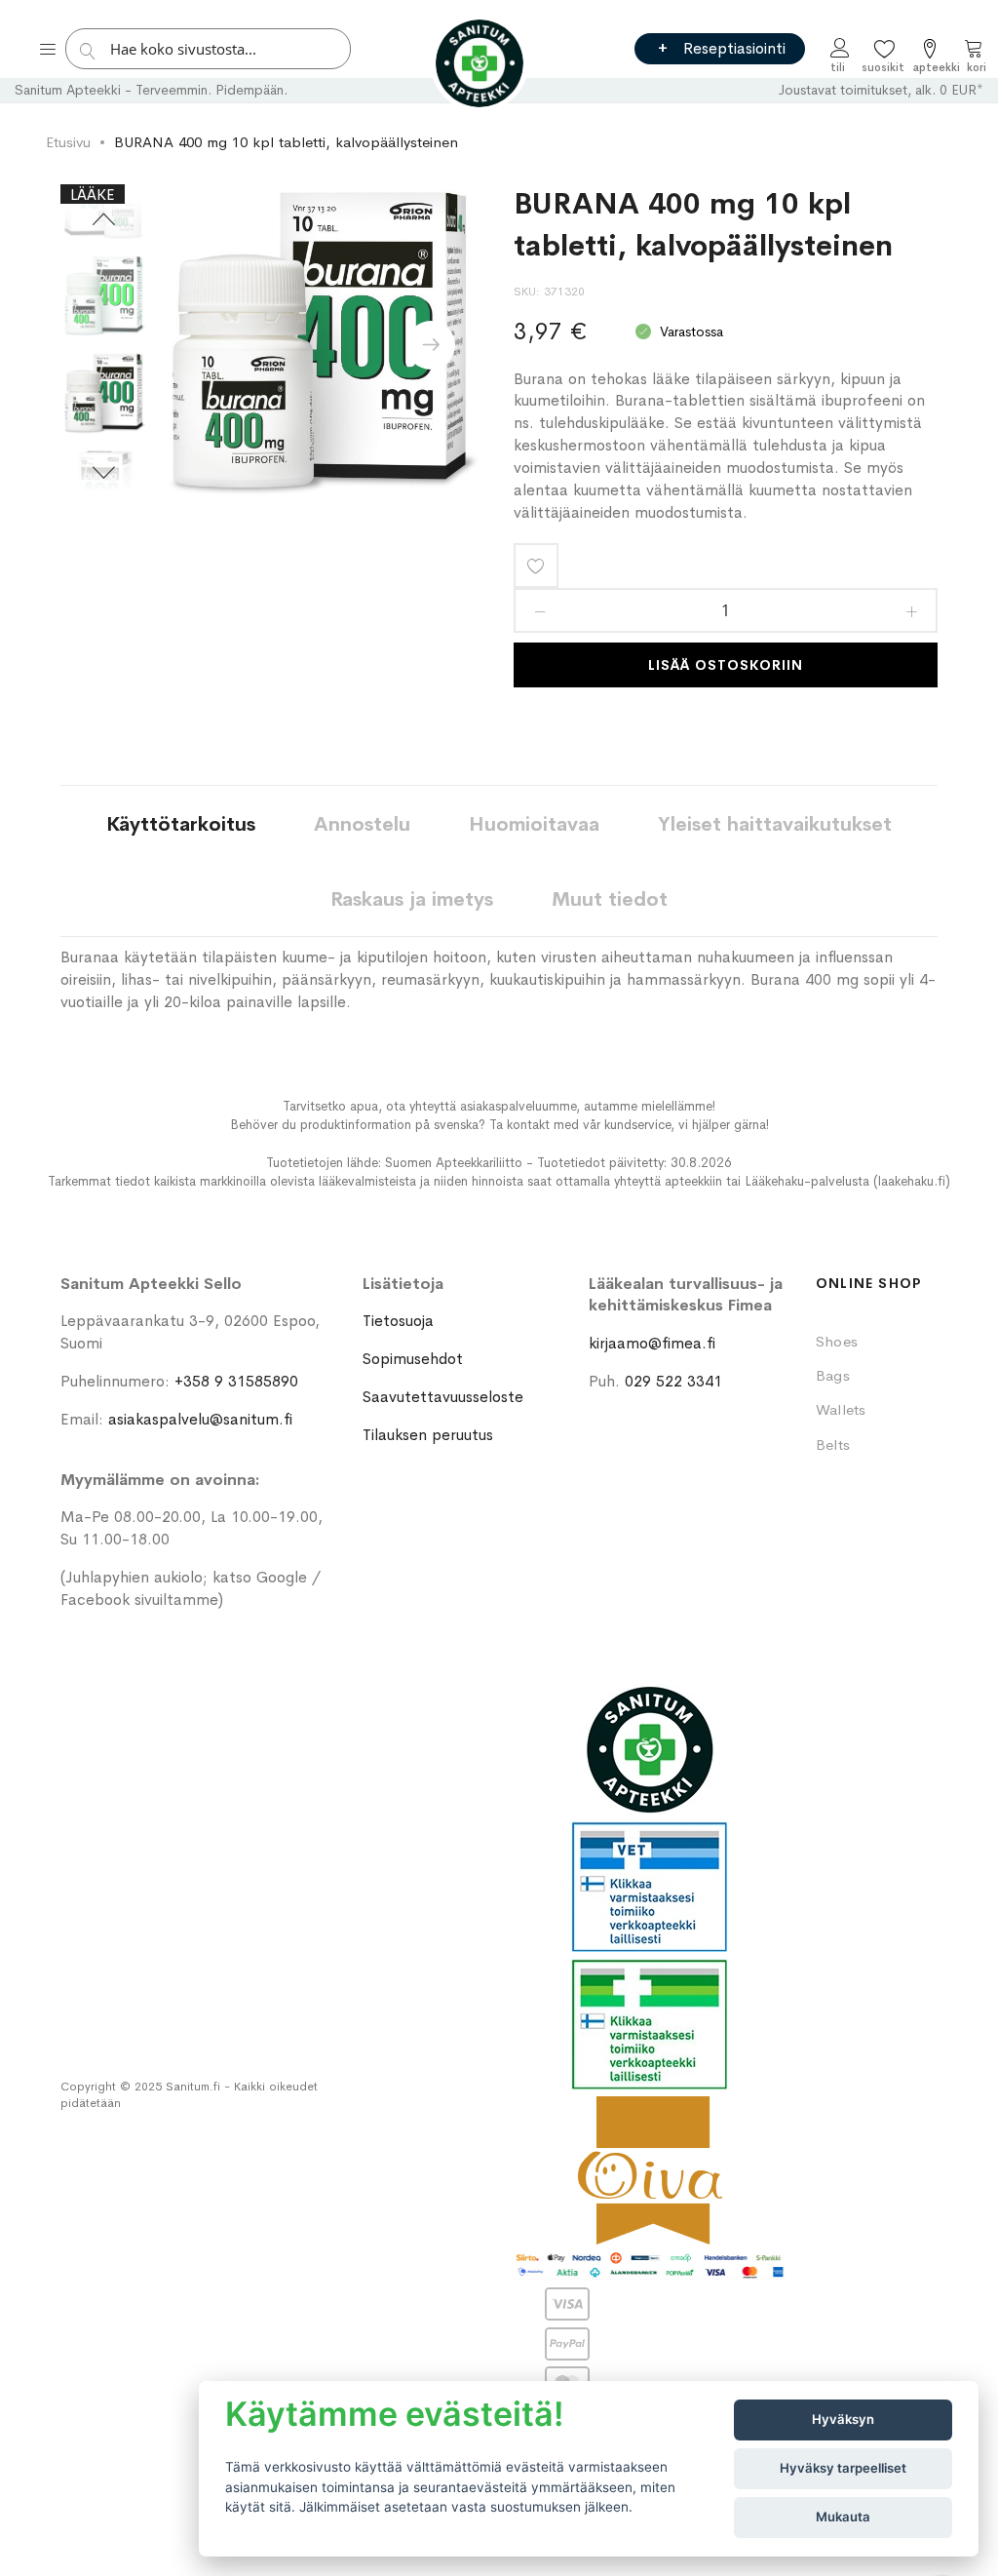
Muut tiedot (610, 899)
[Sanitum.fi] (480, 63)
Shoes (837, 1341)
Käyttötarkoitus (181, 824)
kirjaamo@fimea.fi (652, 1343)
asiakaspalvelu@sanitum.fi (200, 1419)
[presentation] (431, 345)
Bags (833, 1375)
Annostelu (362, 824)
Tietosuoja (398, 1321)
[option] (104, 394)
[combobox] (213, 49)
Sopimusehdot (413, 1359)
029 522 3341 (673, 1381)
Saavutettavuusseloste (443, 1397)
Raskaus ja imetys (412, 899)
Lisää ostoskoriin (726, 665)
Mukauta (843, 2517)
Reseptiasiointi (734, 48)
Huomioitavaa (534, 824)
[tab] (181, 823)
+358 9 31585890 (236, 1381)
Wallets (841, 1409)
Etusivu (68, 142)
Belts (833, 1444)
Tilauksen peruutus (428, 1435)
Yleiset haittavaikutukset (775, 824)
